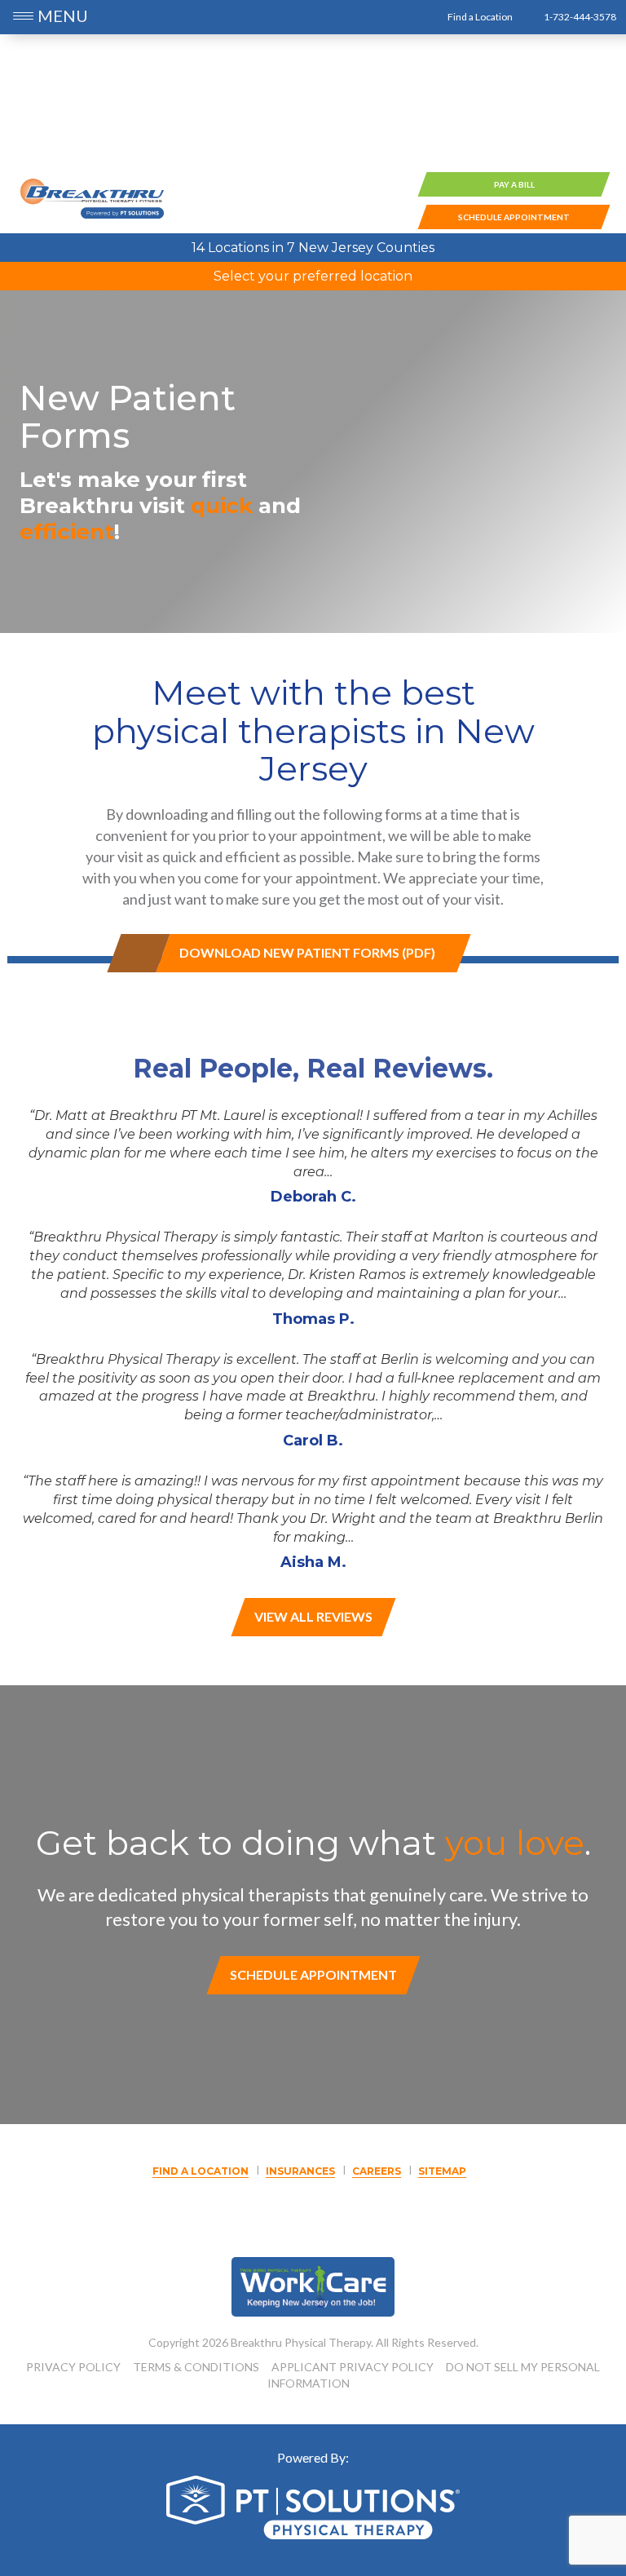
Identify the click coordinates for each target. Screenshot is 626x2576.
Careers (377, 2171)
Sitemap (442, 2171)
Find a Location (479, 17)
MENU (63, 15)
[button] (25, 18)
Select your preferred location (313, 276)
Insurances (300, 2171)
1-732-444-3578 (579, 17)
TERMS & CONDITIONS (196, 2367)
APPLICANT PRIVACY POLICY (353, 2367)
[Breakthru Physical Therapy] (92, 198)
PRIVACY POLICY (73, 2367)
